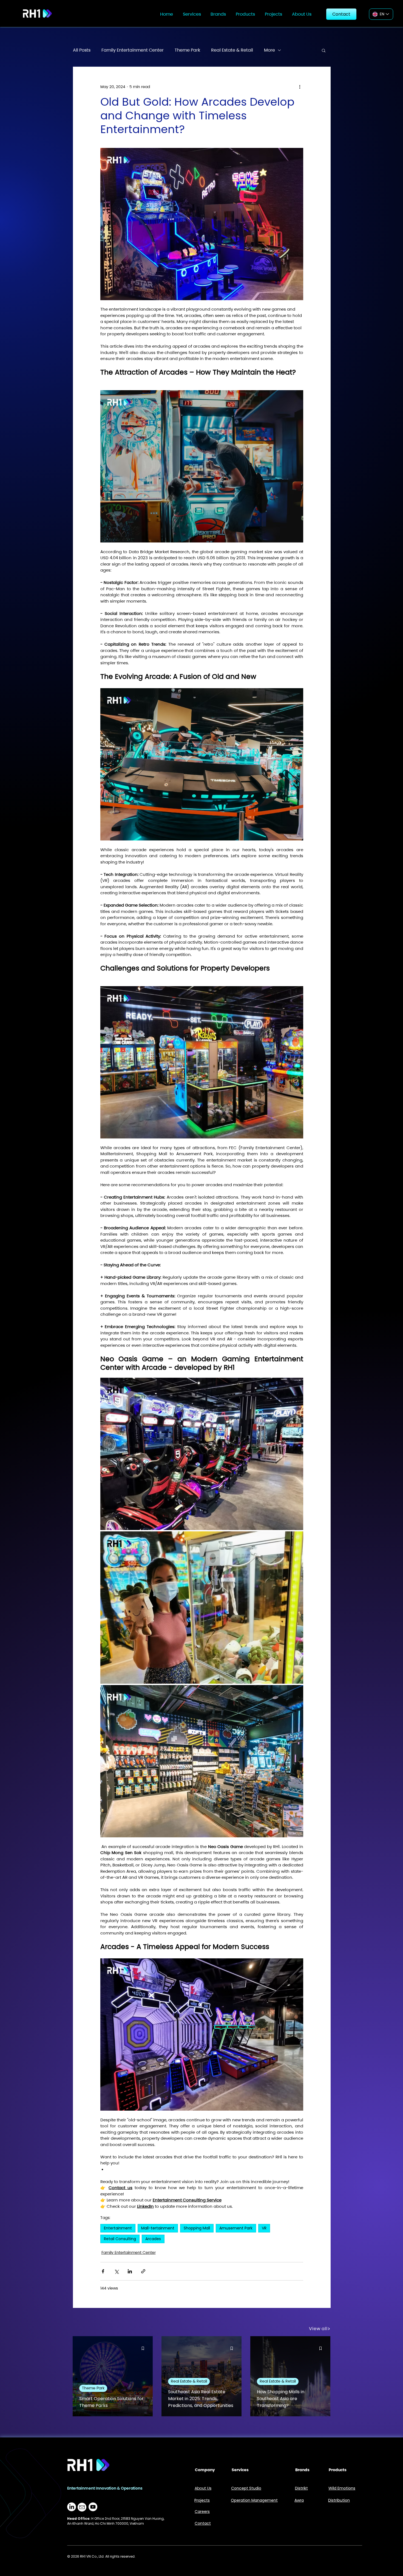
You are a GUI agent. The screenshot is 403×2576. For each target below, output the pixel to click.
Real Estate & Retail (232, 50)
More (269, 50)
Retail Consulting (120, 2239)
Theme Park (187, 50)
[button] (192, 14)
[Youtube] (93, 2507)
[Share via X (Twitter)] (116, 2271)
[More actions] (300, 87)
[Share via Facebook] (103, 2271)
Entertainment (118, 2228)
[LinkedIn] (72, 2507)
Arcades (153, 2239)
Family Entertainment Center (133, 50)
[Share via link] (143, 2271)
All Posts (82, 50)
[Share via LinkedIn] (130, 2271)
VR (264, 2228)
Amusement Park (236, 2228)
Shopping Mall (197, 2228)
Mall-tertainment (158, 2228)
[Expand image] (202, 1454)
